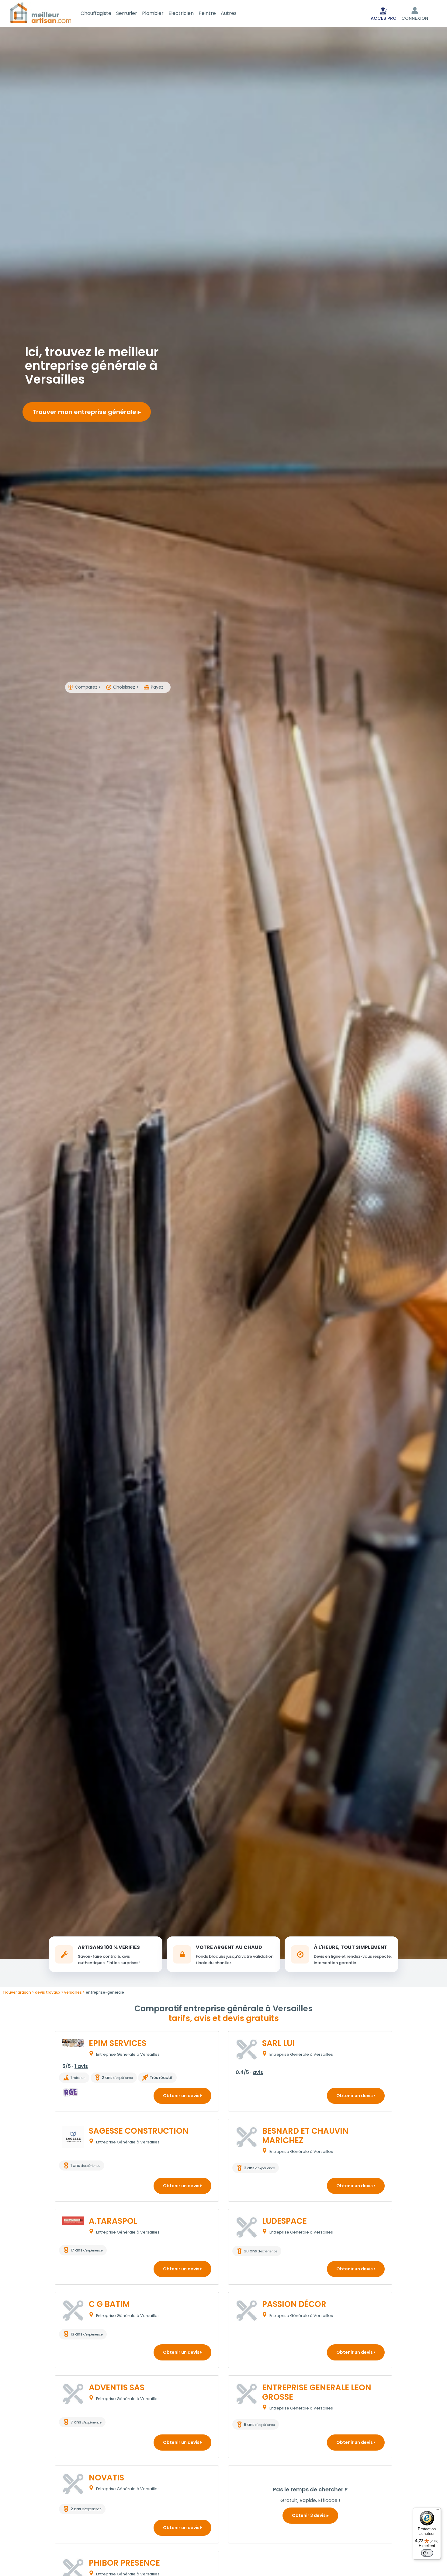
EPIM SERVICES (118, 2043)
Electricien (181, 13)
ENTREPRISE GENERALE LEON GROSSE (317, 2392)
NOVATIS (106, 2478)
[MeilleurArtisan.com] (41, 13)
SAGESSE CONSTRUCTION (139, 2131)
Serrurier (127, 13)
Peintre (207, 13)
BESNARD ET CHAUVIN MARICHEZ (305, 2136)
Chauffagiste (96, 13)
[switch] (427, 2553)
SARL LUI (278, 2043)
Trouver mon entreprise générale (85, 412)
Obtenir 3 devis (309, 2515)
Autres (229, 13)
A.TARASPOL (113, 2221)
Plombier (153, 13)
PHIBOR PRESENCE (124, 2563)
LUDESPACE (284, 2221)
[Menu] (437, 2511)
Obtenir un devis (182, 2096)
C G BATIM (109, 2304)
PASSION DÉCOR (294, 2304)
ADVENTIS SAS (117, 2388)
